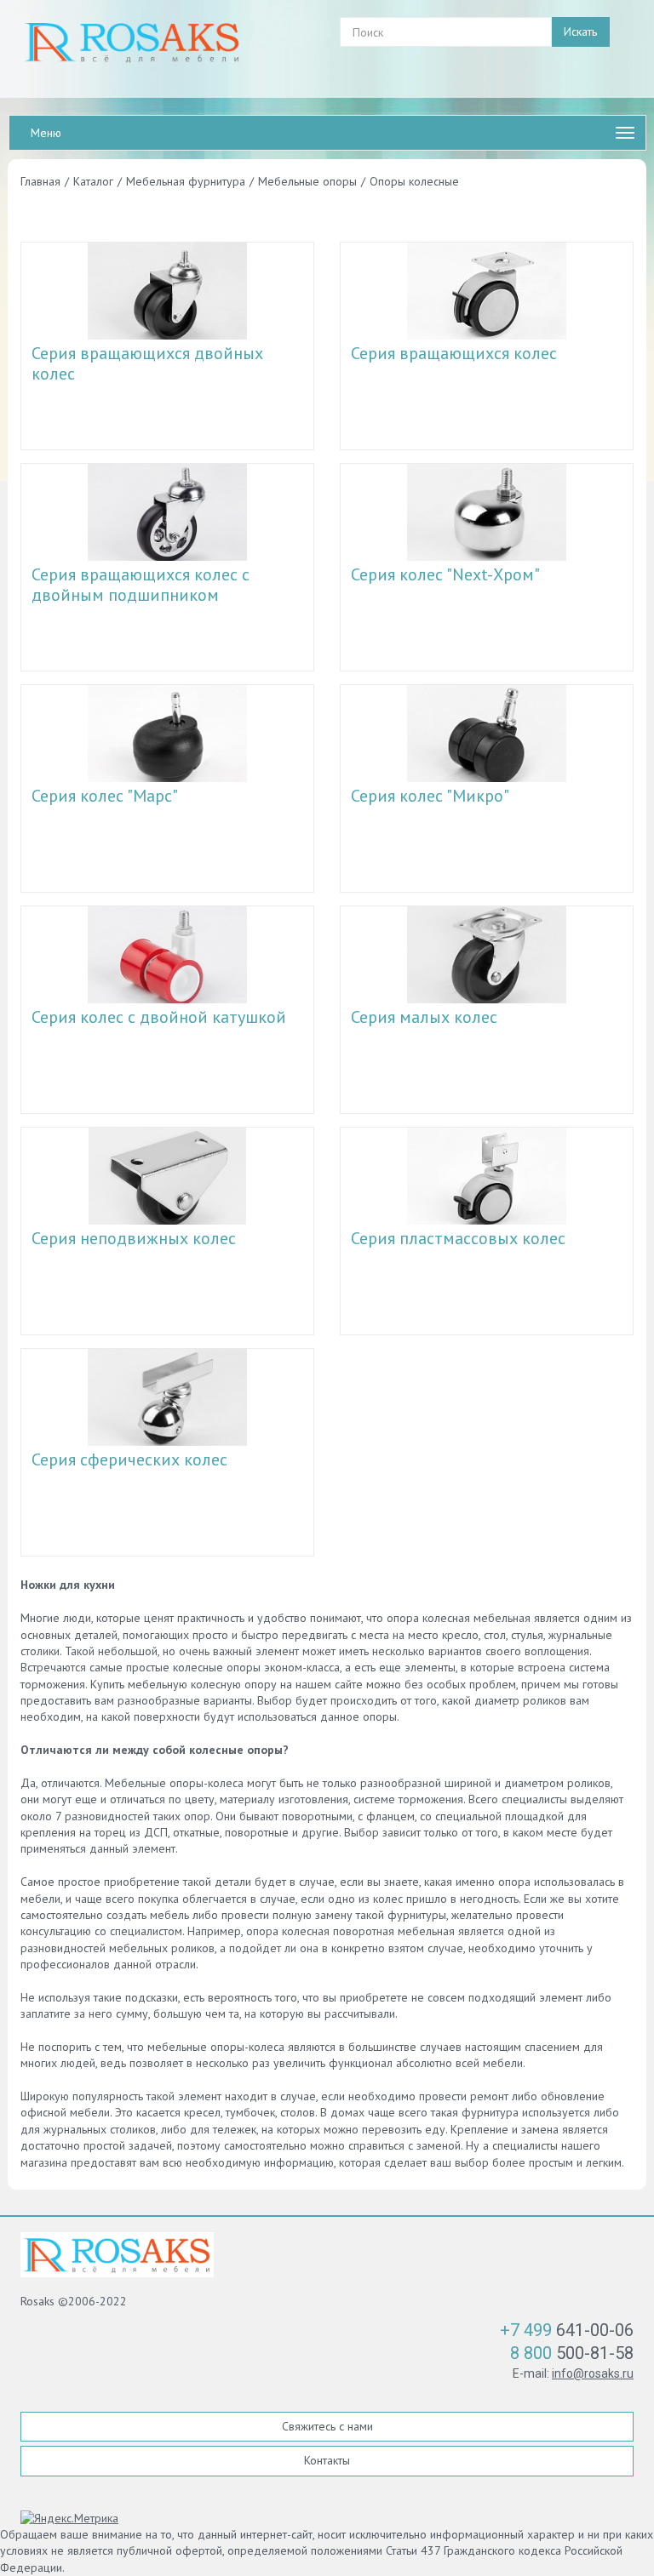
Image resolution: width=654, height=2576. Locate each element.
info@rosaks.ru (593, 2373)
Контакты (327, 2460)
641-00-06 (567, 2330)
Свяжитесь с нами (327, 2426)
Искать (580, 31)
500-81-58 (572, 2353)
